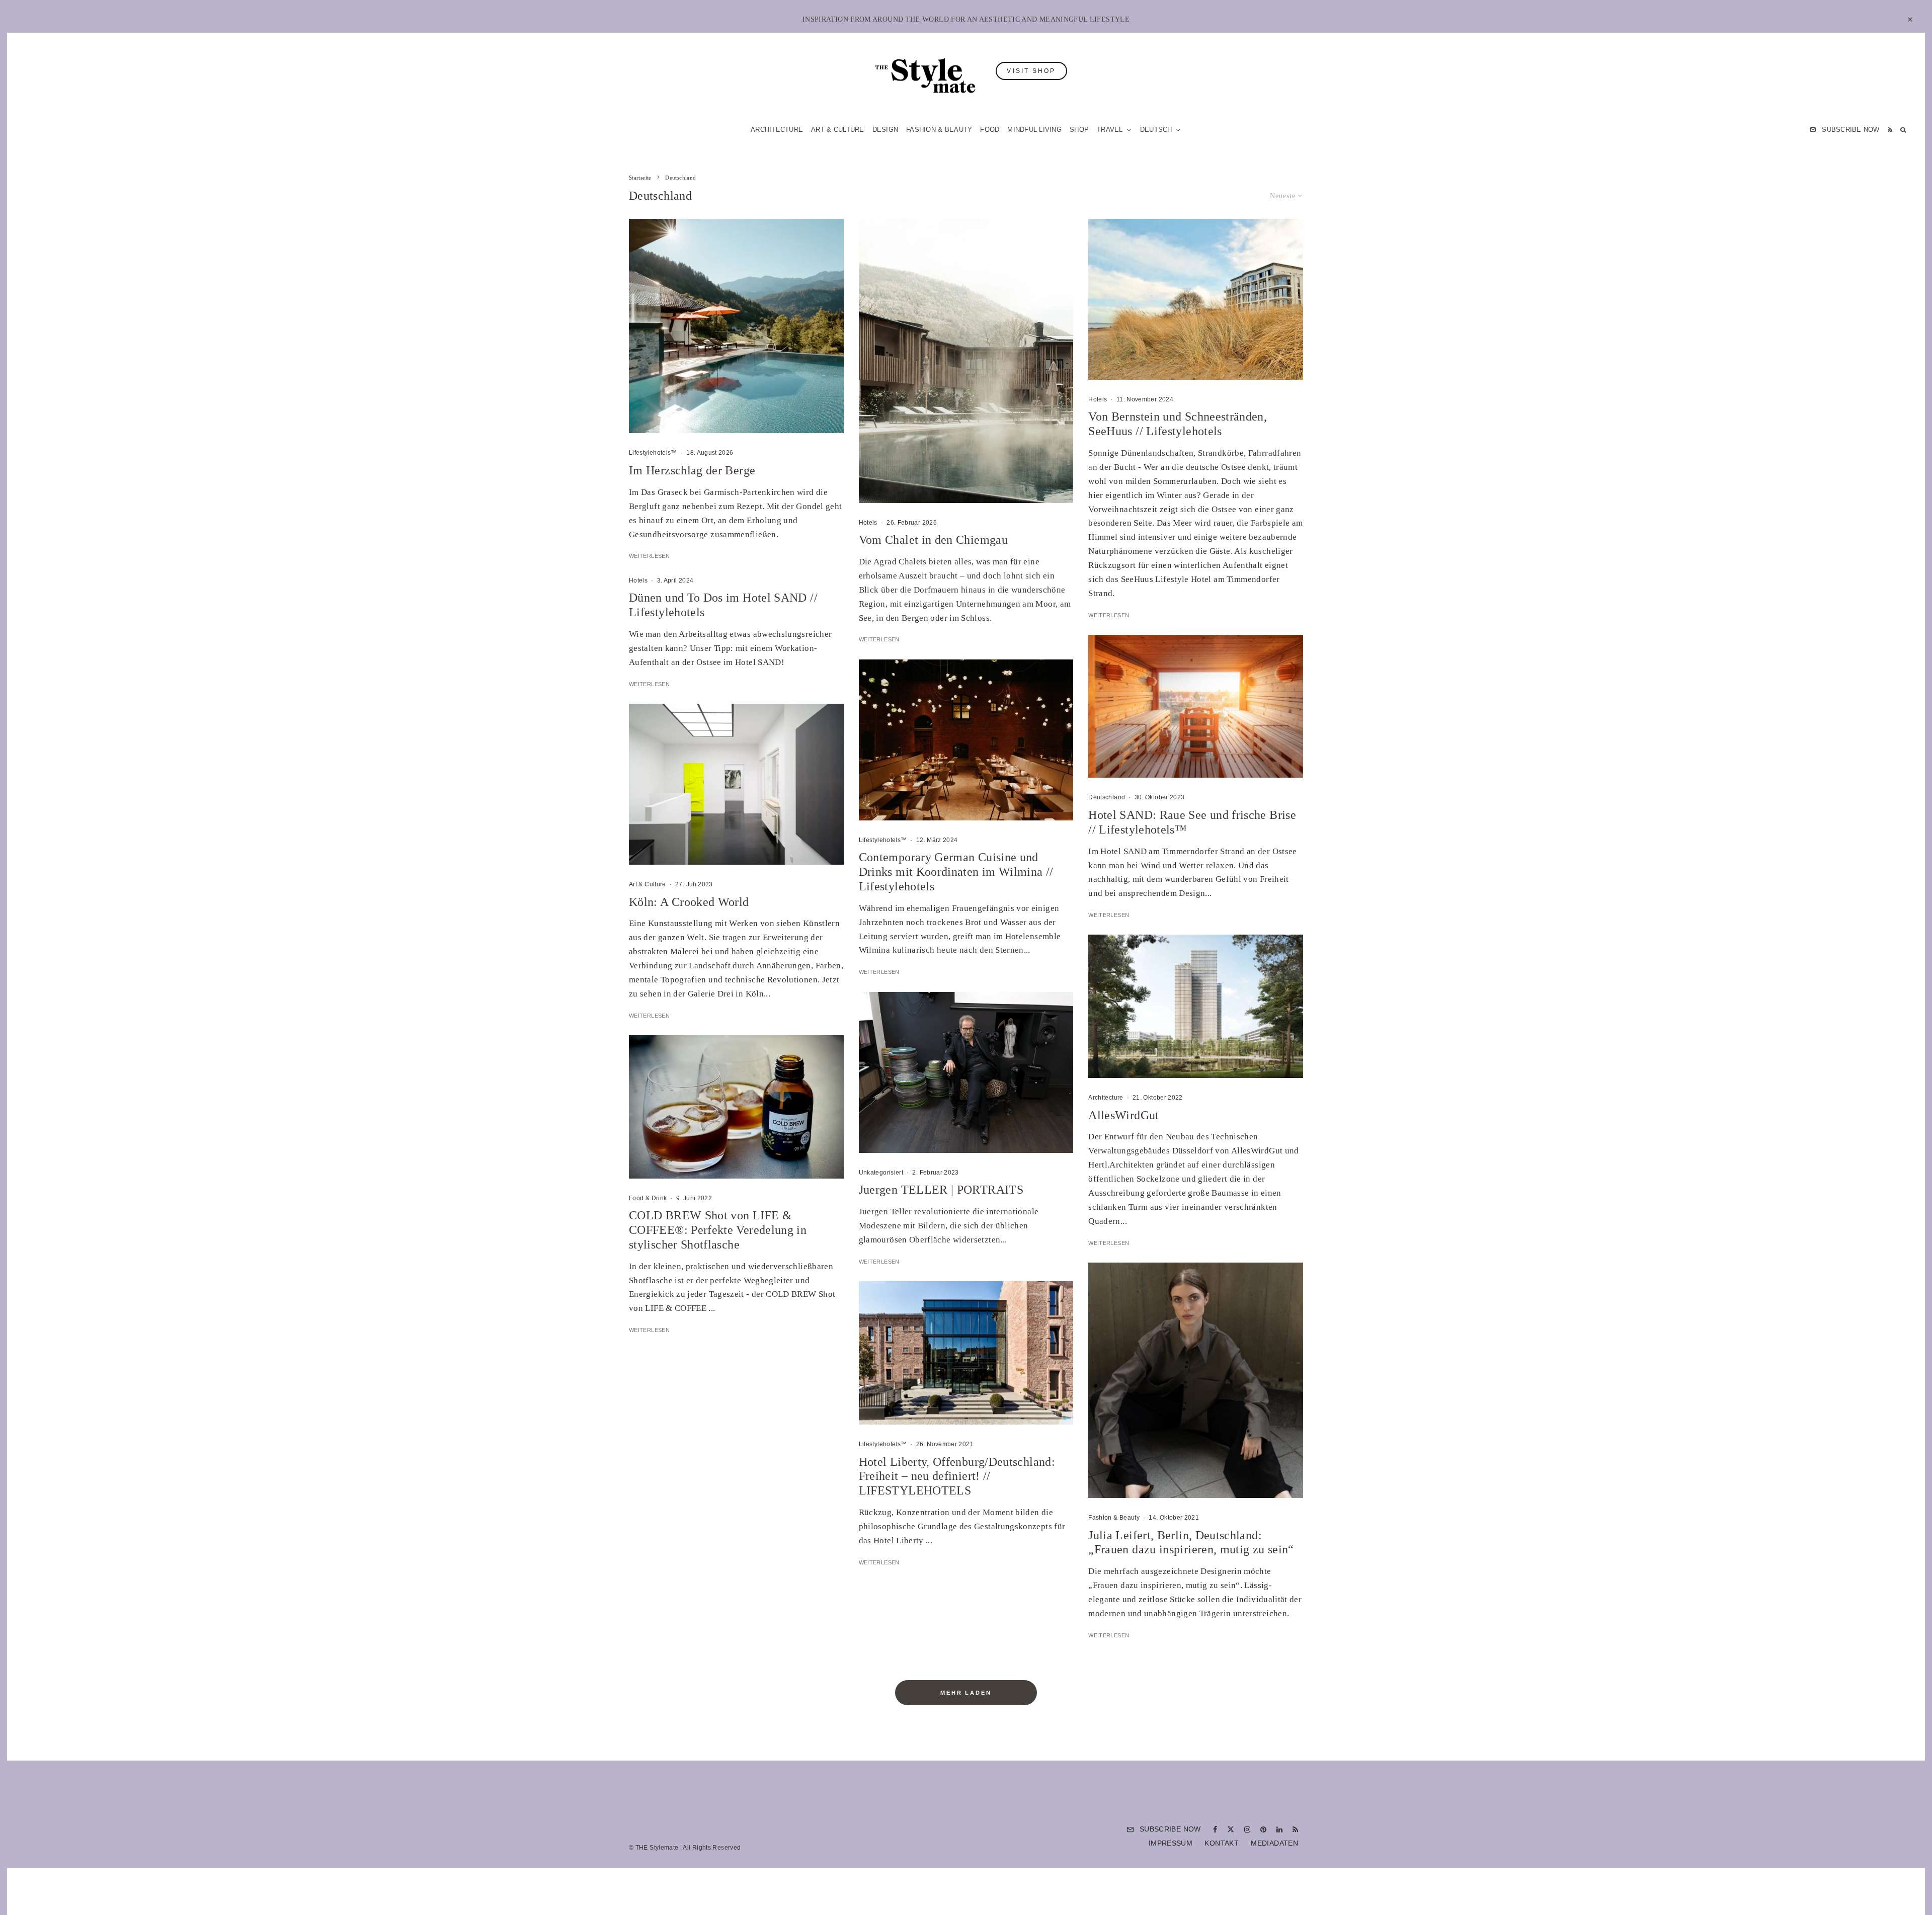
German (1068, 1056)
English (1068, 1075)
